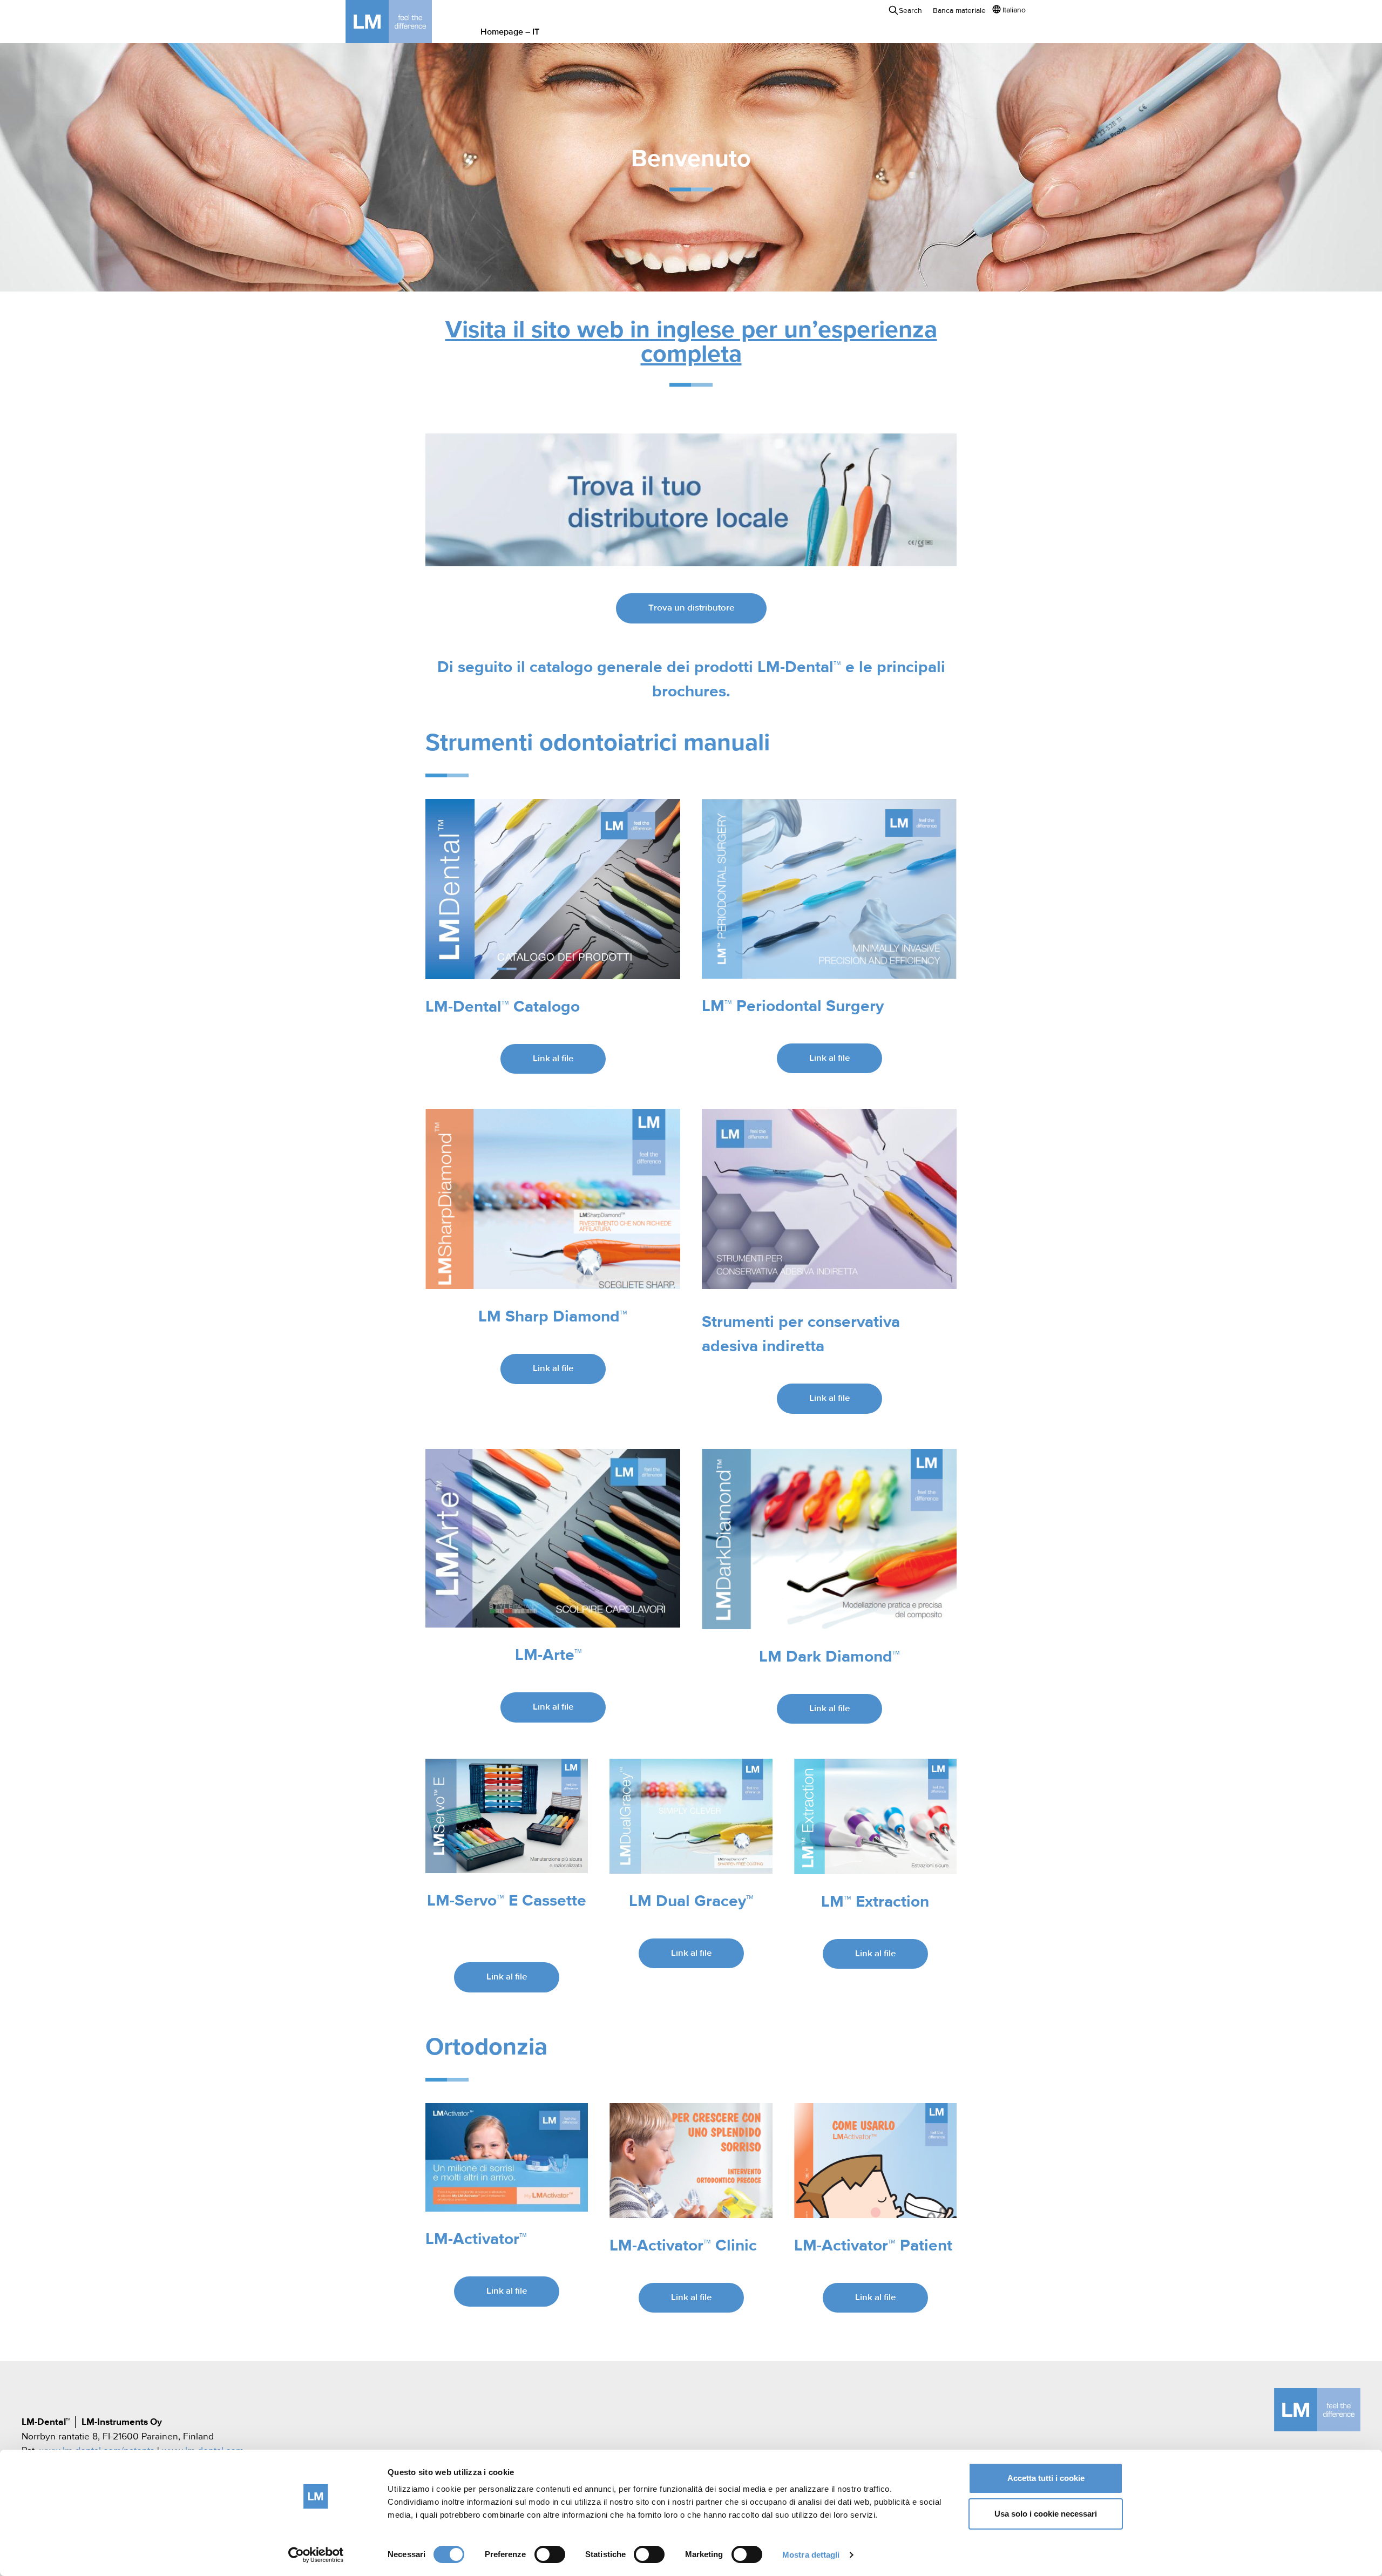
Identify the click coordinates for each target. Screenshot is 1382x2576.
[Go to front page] (405, 22)
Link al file (553, 1059)
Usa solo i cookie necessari (1046, 2514)
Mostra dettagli (811, 2555)
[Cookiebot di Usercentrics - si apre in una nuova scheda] (316, 2555)
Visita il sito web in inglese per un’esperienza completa (691, 343)
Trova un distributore (691, 608)
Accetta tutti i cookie (1046, 2478)
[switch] (550, 2554)
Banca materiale (959, 11)
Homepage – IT (510, 32)
